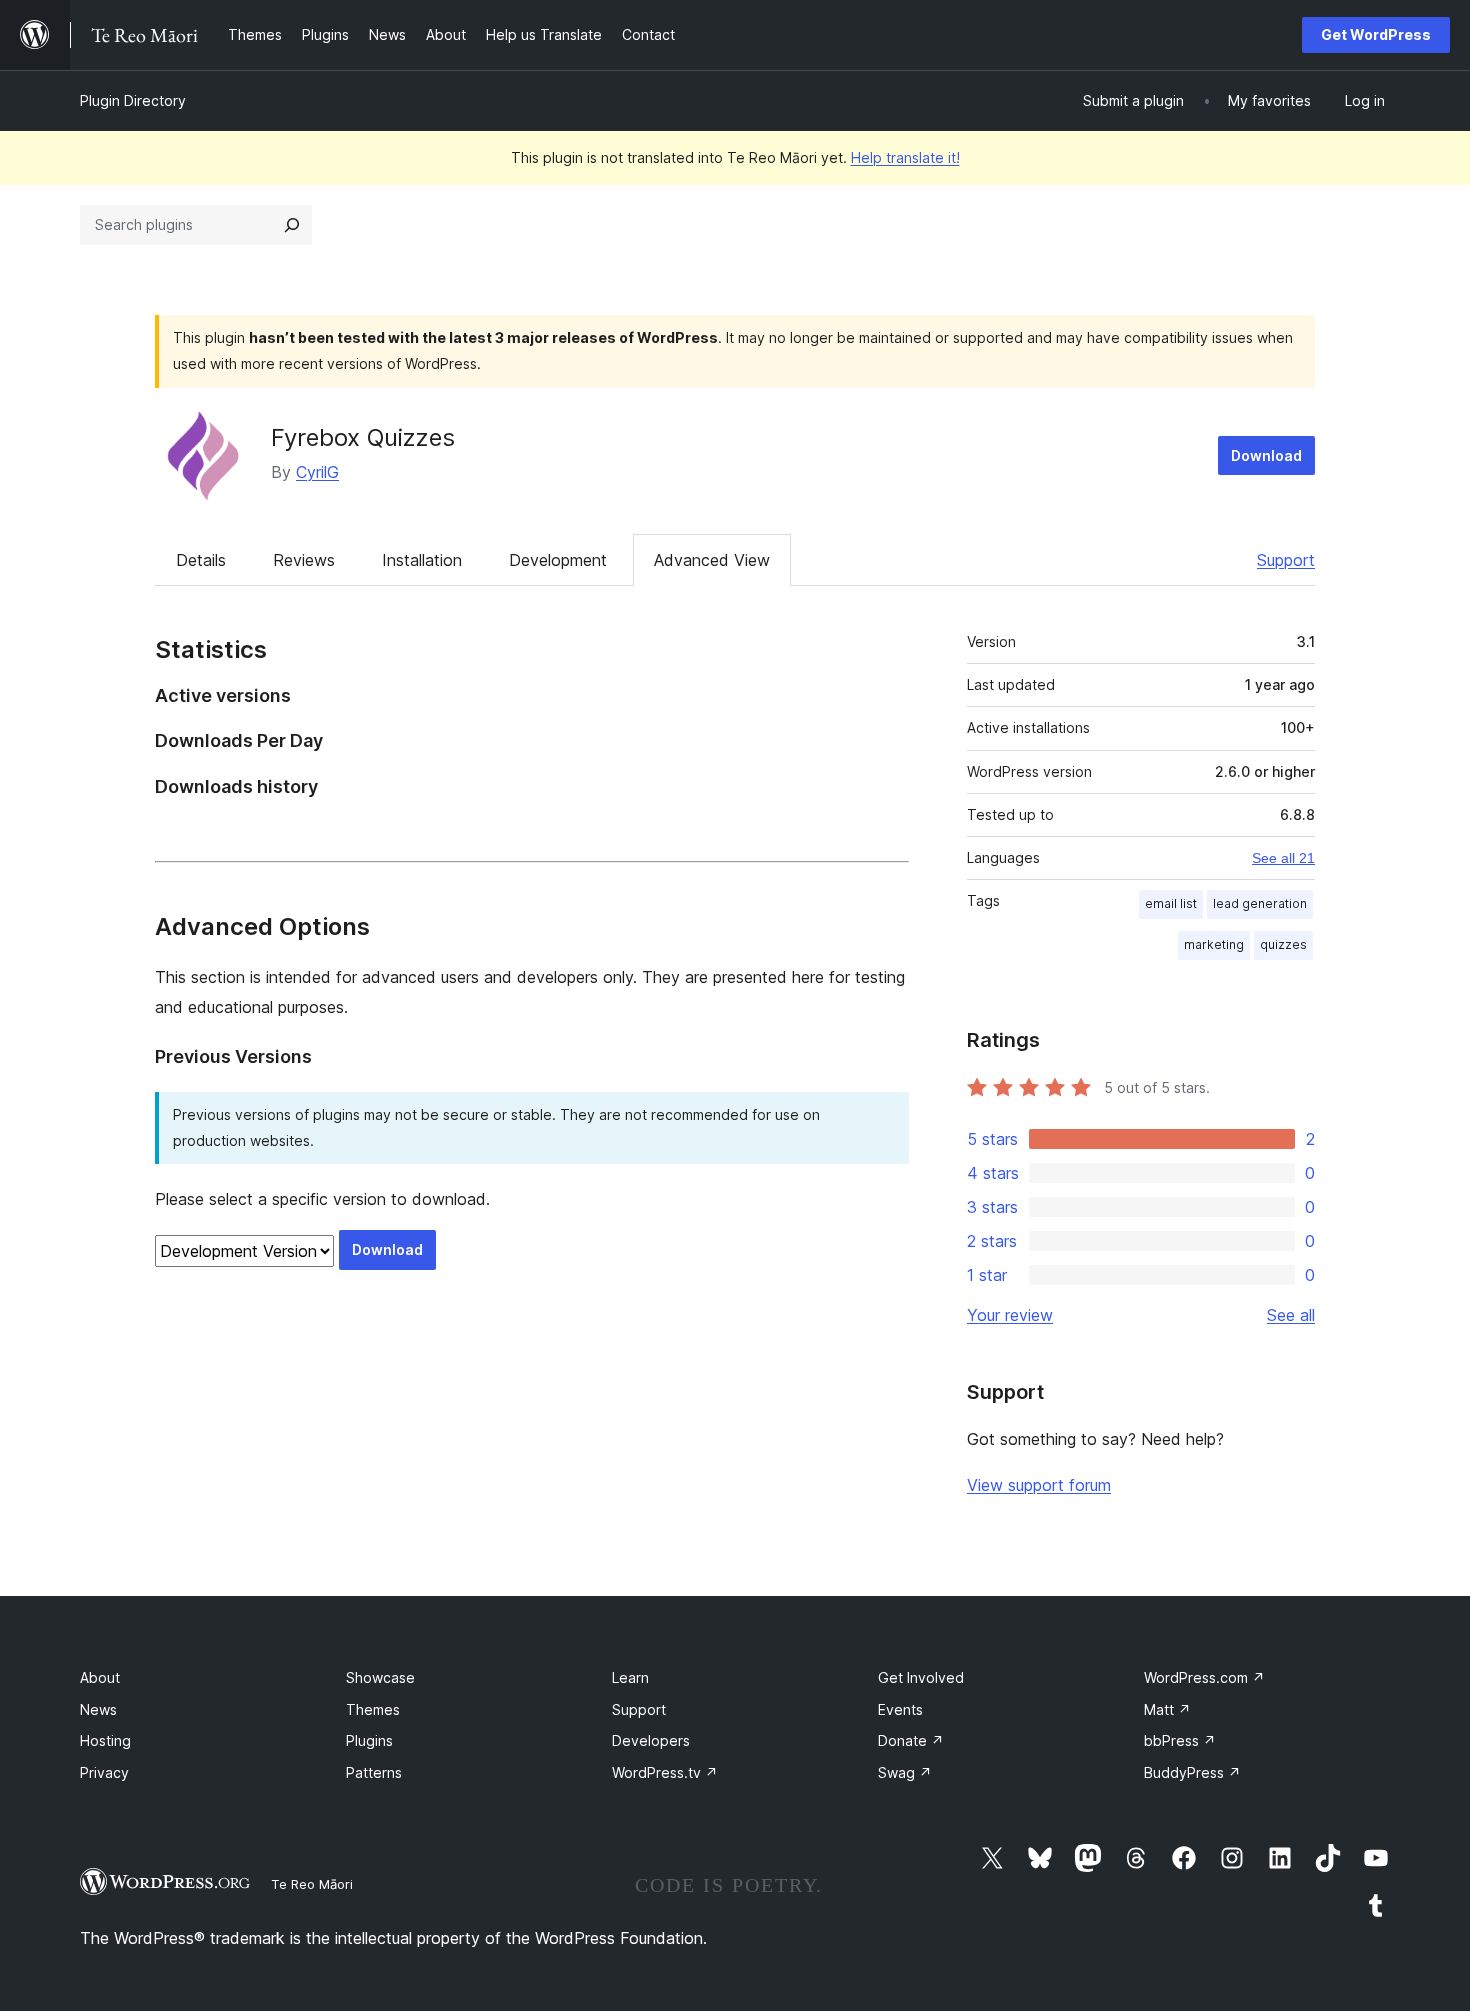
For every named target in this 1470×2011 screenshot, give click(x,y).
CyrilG (317, 472)
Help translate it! (905, 157)
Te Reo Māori (312, 1884)
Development (558, 560)
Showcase (380, 1677)
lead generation (1260, 903)
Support (1286, 560)
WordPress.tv (665, 1772)
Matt (1167, 1709)
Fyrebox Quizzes (363, 437)
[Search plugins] (292, 225)
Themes (373, 1709)
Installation (422, 560)
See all (1291, 1315)
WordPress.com (1204, 1677)
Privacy (104, 1772)
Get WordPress (1376, 34)
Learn (630, 1677)
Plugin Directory (133, 100)
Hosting (105, 1740)
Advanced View (712, 560)
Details (201, 560)
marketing (1214, 944)
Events (900, 1709)
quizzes (1283, 944)
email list (1171, 903)
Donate (911, 1740)
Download (1266, 455)
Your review (1010, 1315)
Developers (651, 1740)
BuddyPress (1192, 1772)
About (100, 1677)
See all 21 (1283, 858)
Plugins (369, 1740)
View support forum (1039, 1485)
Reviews (304, 560)
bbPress (1180, 1740)
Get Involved (921, 1677)
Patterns (374, 1772)
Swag (905, 1772)
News (98, 1709)
